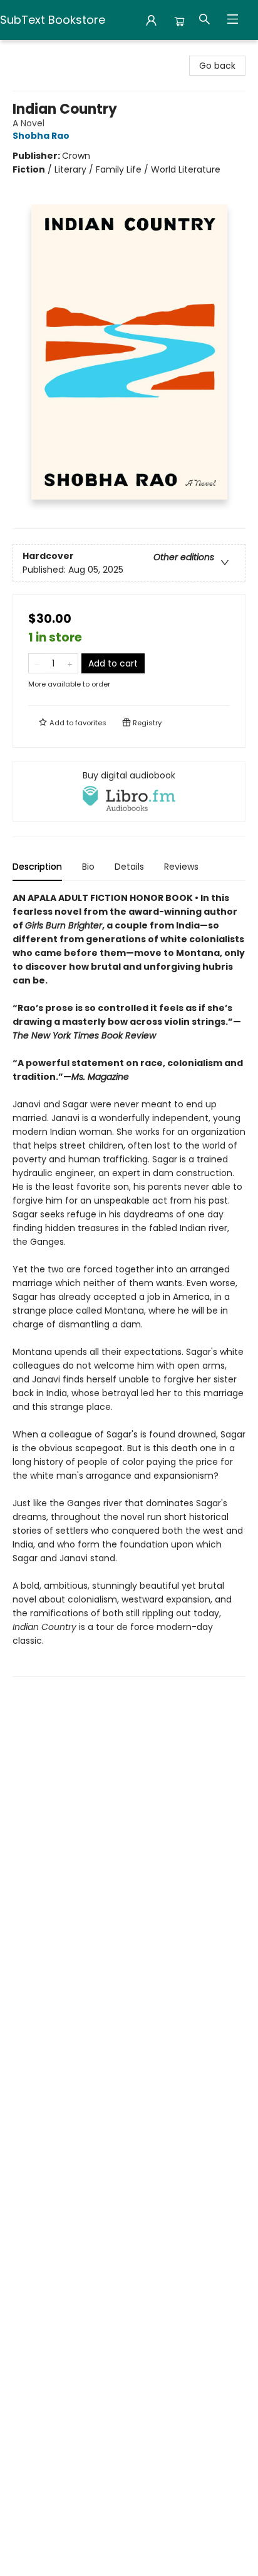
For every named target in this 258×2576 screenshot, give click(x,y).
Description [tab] (37, 867)
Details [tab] (129, 867)
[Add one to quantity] (70, 663)
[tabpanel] (129, 1284)
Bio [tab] (88, 867)
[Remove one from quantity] (37, 663)
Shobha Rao (41, 136)
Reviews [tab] (181, 867)
